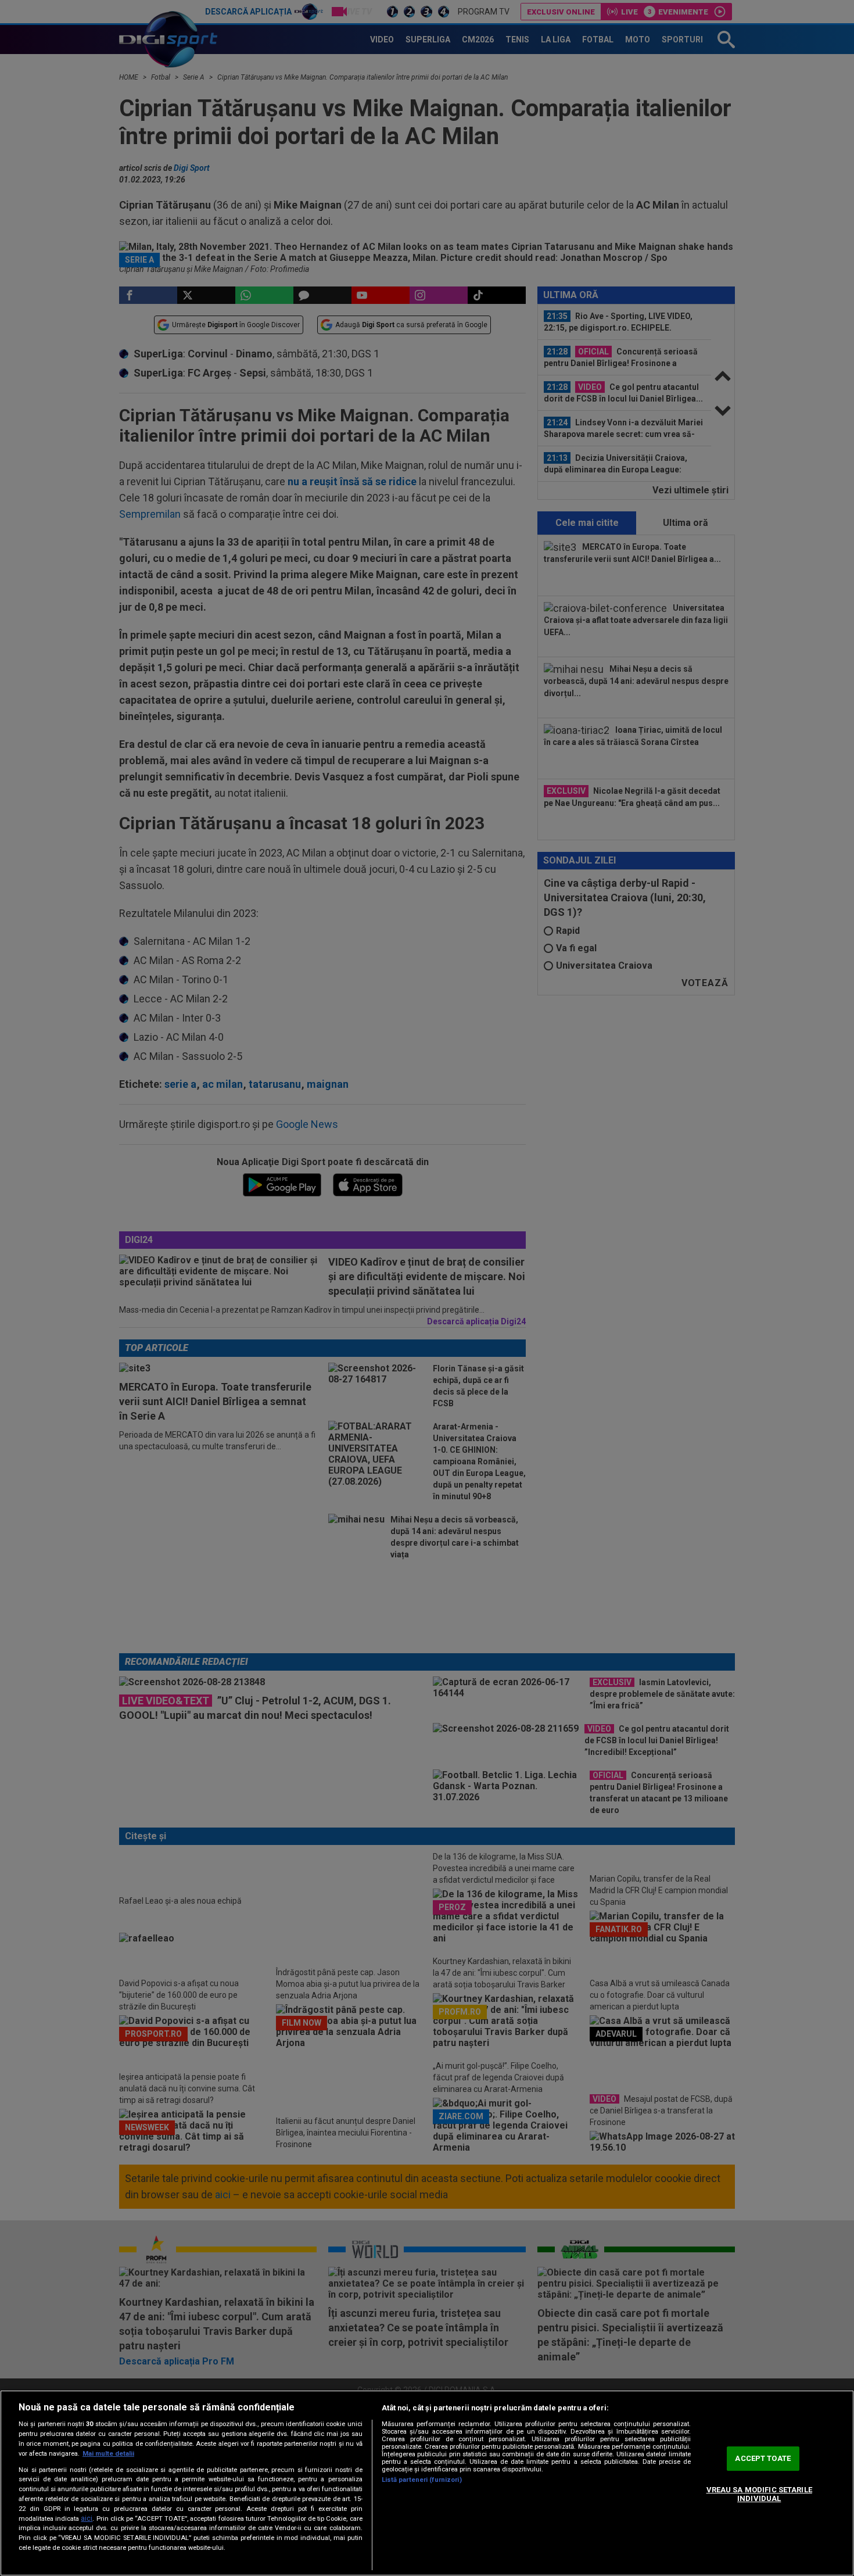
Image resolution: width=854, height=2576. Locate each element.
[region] (427, 2483)
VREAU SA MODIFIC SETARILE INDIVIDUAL (759, 2494)
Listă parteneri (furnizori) (422, 2480)
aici (87, 2518)
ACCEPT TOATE (763, 2458)
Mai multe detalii (108, 2454)
